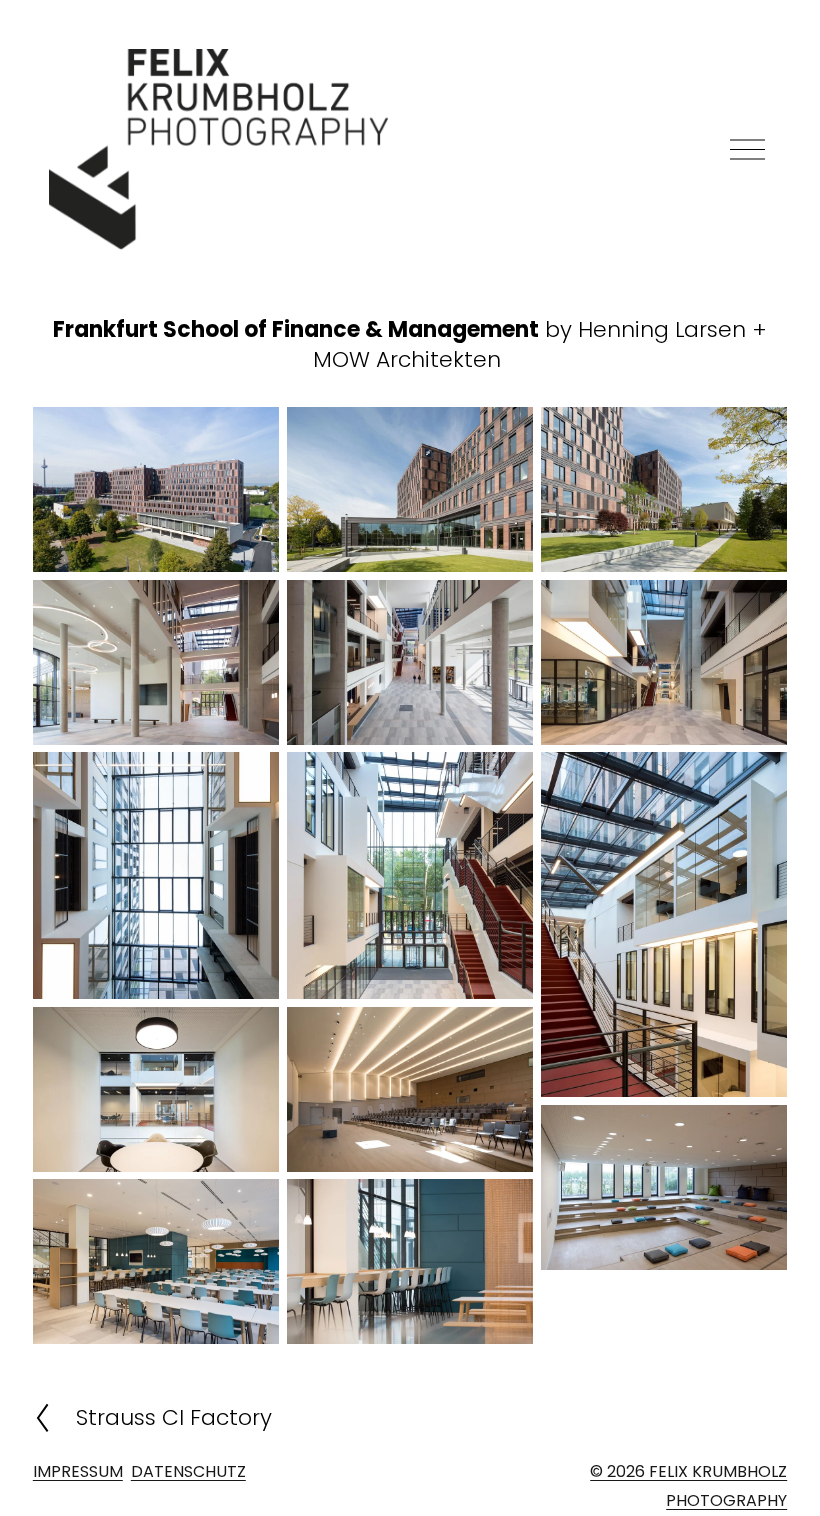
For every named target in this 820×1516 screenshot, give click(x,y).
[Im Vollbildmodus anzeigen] (156, 489)
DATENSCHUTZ (188, 1471)
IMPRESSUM (78, 1471)
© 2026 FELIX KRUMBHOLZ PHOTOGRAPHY (688, 1486)
